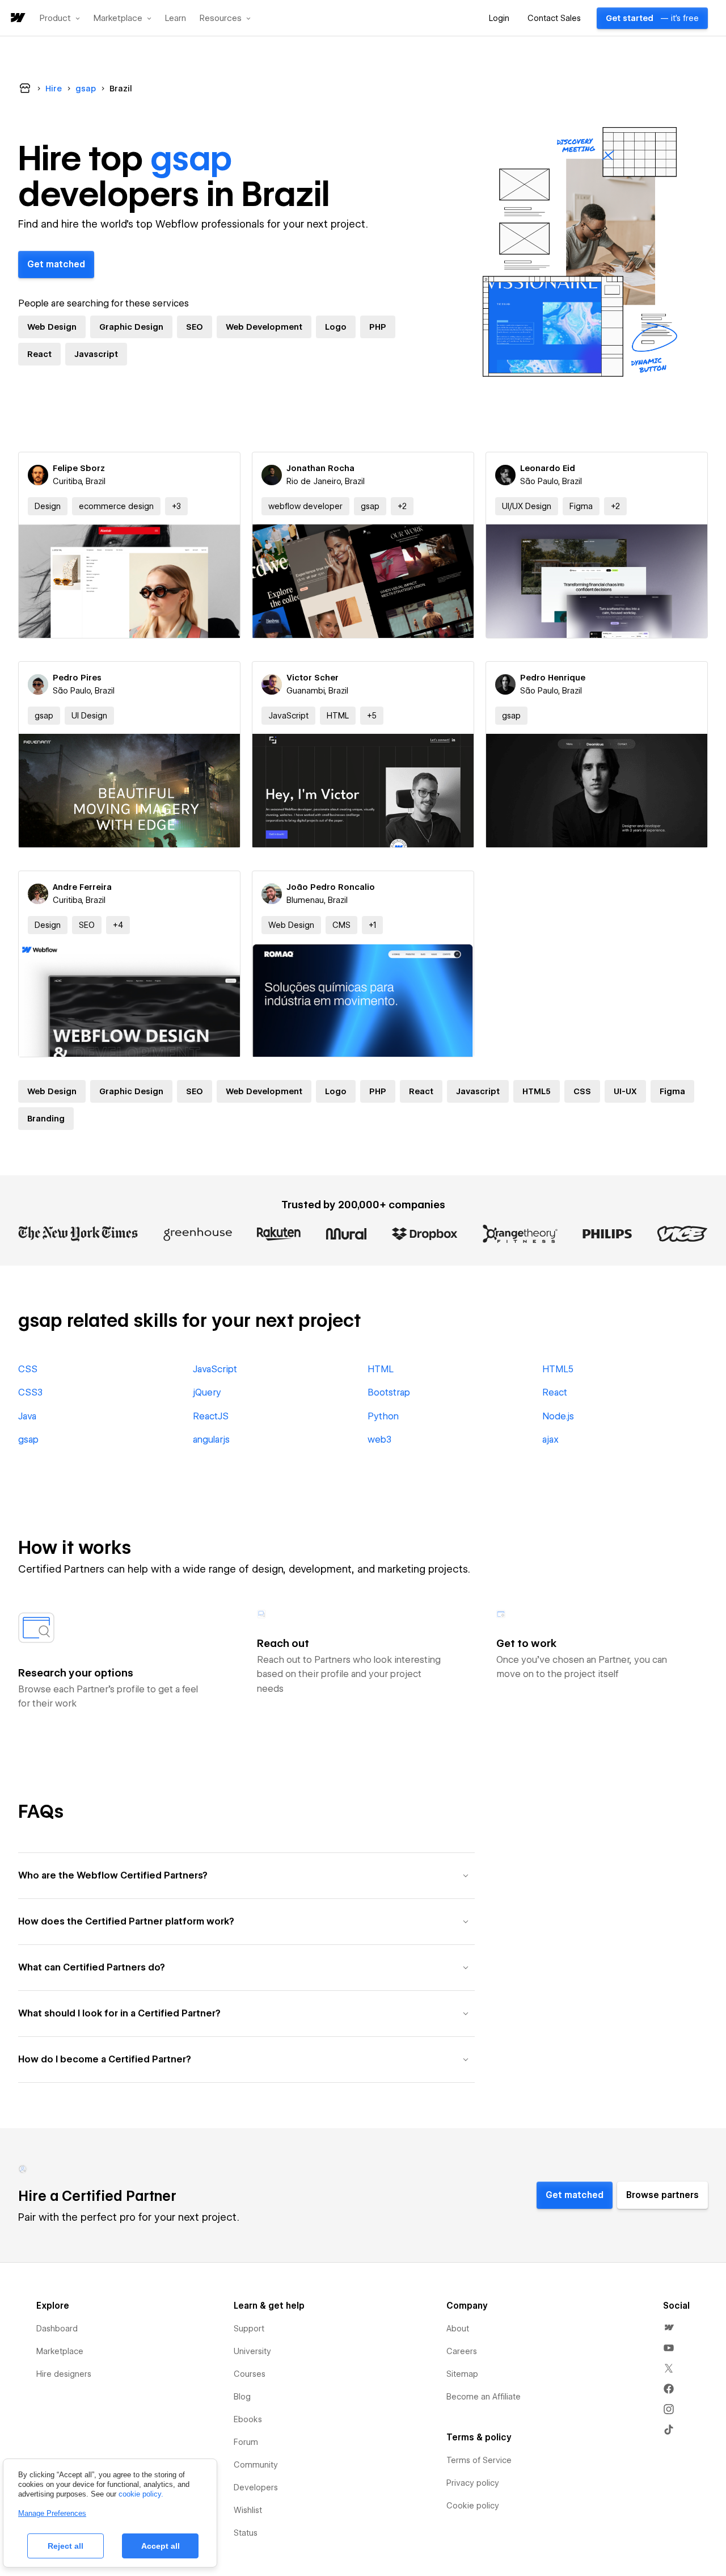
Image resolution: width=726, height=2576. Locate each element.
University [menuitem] (252, 2351)
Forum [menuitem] (246, 2442)
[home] (17, 18)
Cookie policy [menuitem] (473, 2506)
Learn (176, 18)
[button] (60, 18)
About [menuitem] (458, 2329)
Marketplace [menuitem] (60, 2351)
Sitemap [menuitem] (462, 2374)
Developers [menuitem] (256, 2487)
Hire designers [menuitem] (64, 2374)
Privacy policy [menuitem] (473, 2483)
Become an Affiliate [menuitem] (484, 2397)
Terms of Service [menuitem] (479, 2460)
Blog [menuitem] (242, 2397)
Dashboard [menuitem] (57, 2329)
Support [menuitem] (249, 2329)
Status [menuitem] (246, 2533)
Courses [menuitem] (250, 2374)
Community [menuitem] (256, 2465)
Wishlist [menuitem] (248, 2510)
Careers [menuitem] (462, 2351)
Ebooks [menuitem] (248, 2419)
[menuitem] (669, 2327)
